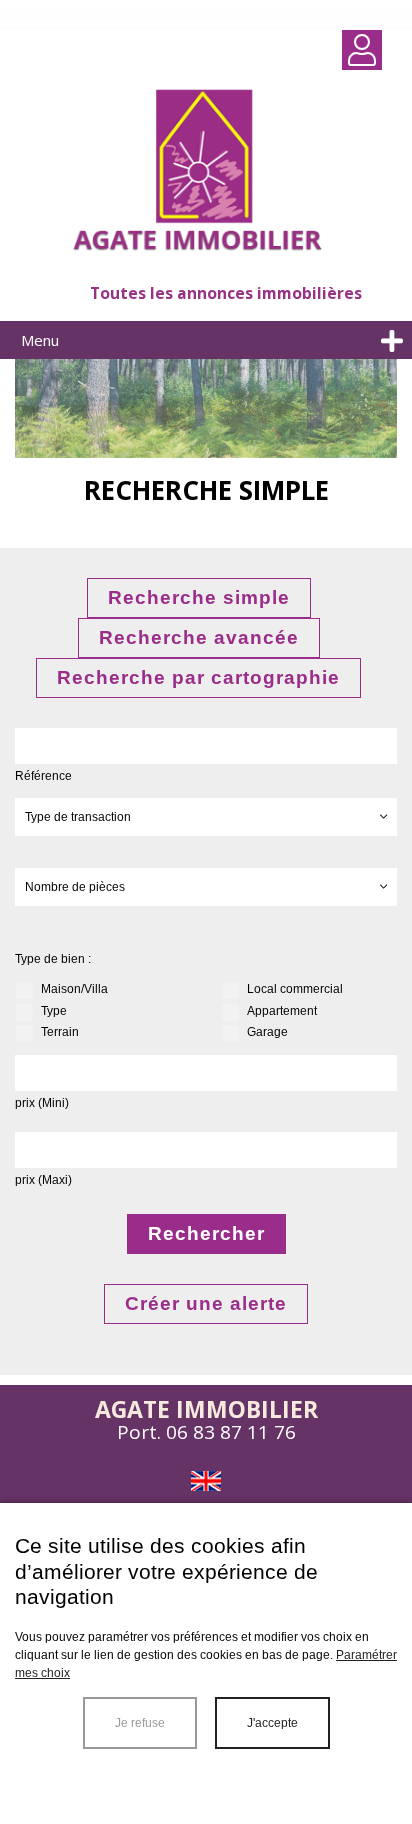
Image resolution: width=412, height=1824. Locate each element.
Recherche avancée (199, 637)
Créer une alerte (206, 1303)
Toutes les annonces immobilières (226, 293)
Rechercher (206, 1233)
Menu (40, 340)
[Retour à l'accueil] (206, 173)
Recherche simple (199, 597)
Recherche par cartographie (198, 677)
